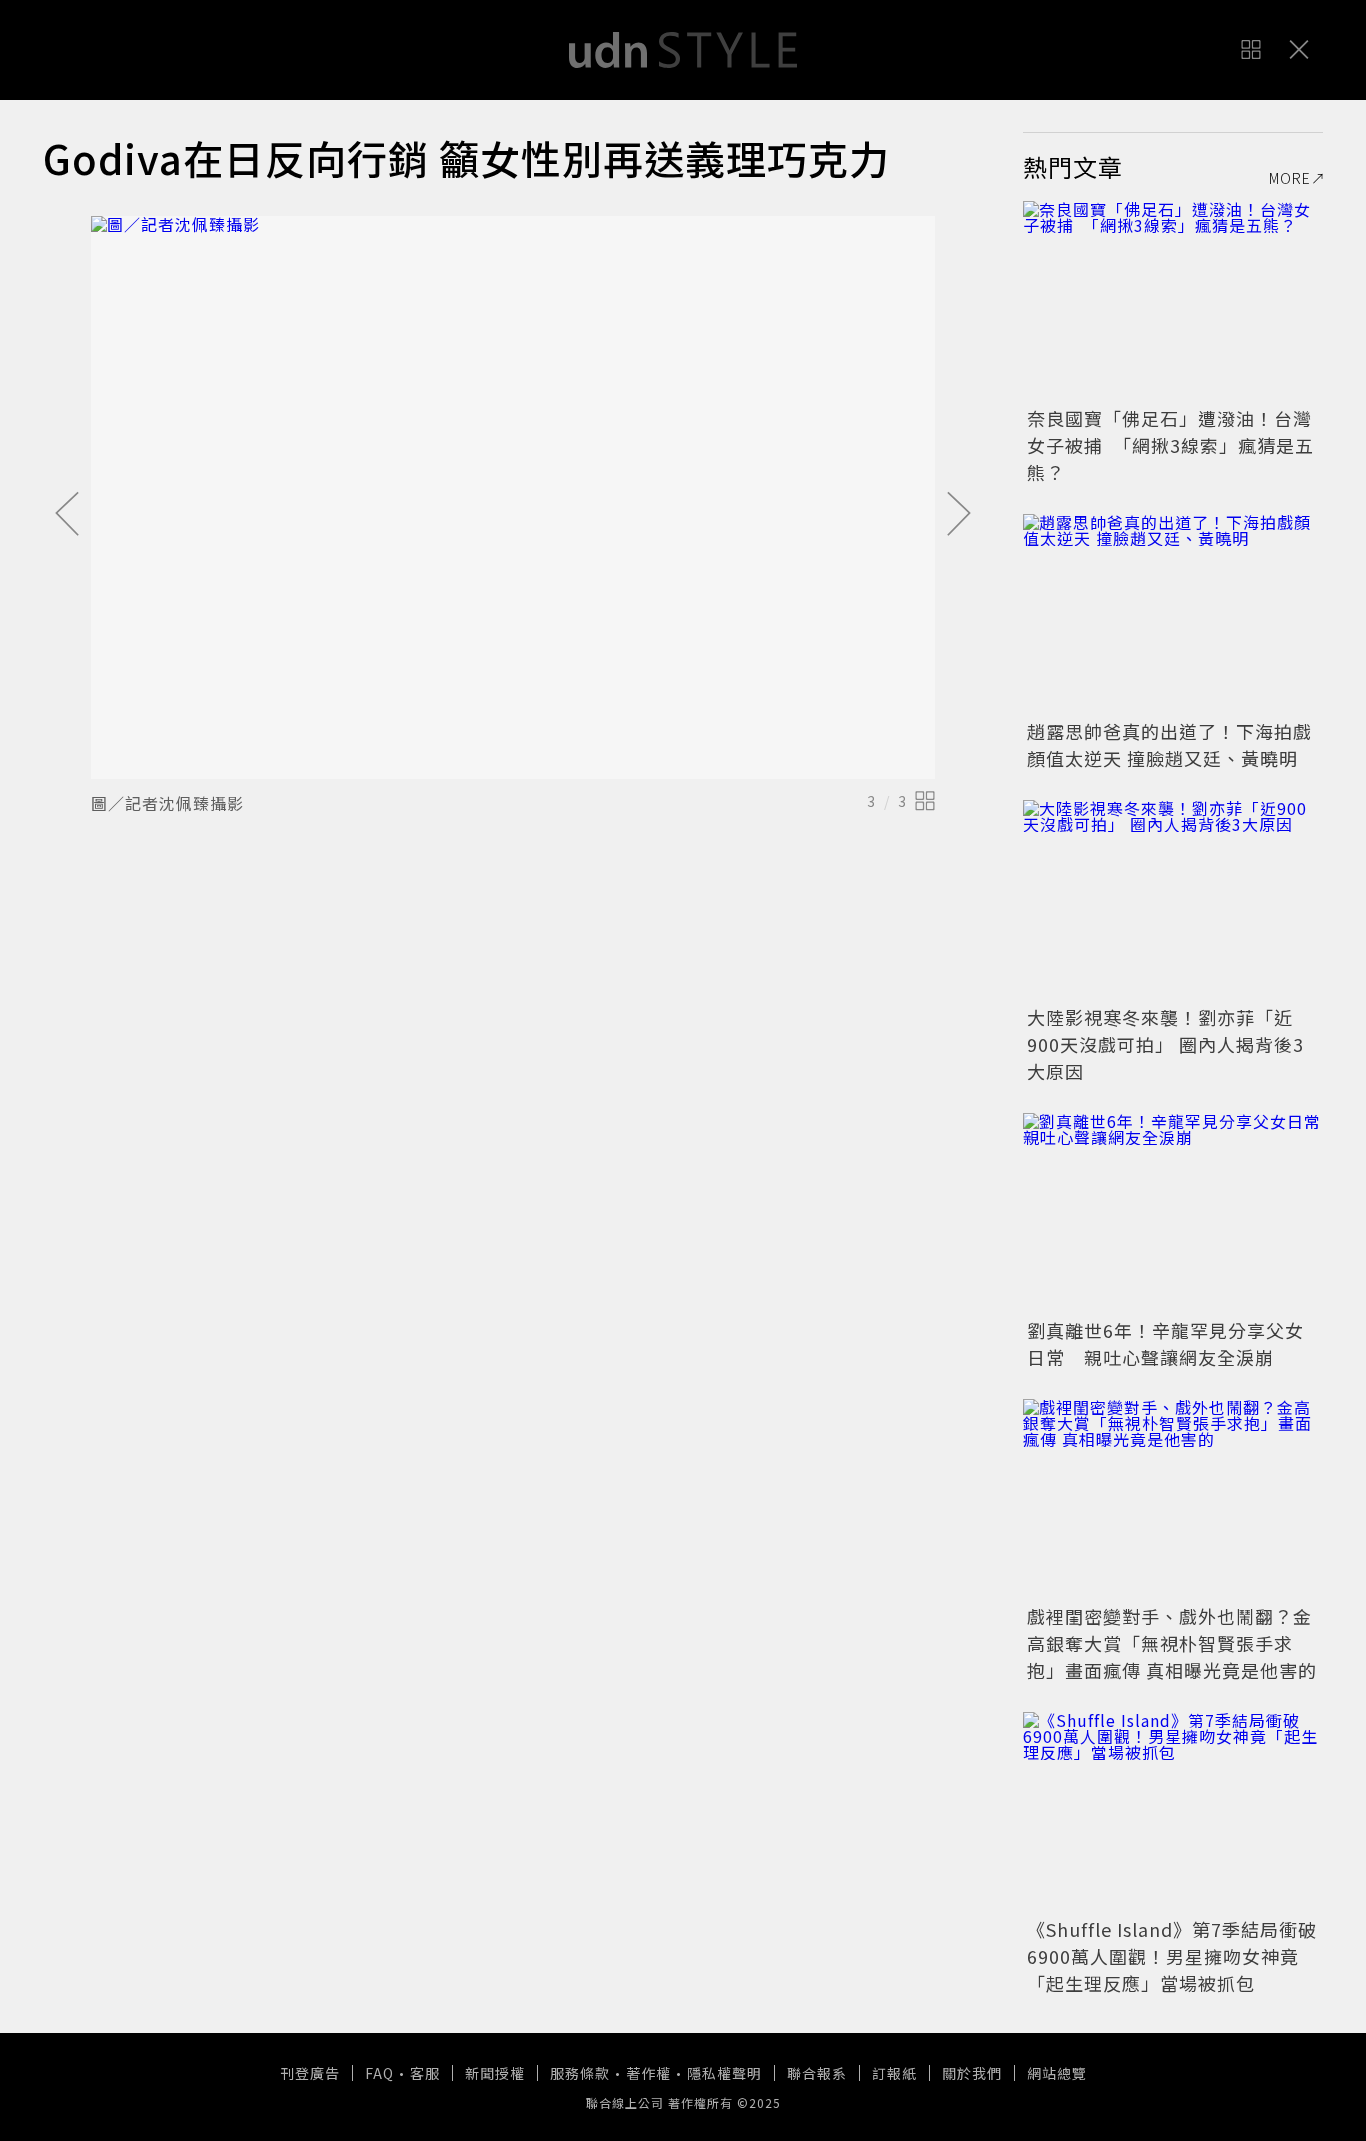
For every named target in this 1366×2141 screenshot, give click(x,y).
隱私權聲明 (724, 2073)
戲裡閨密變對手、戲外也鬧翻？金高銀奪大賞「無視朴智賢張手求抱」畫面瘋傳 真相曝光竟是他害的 (1172, 1643)
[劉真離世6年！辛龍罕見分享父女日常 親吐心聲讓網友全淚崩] (1173, 1213)
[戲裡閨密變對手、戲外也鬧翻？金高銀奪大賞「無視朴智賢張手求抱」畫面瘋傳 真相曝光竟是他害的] (1173, 1499)
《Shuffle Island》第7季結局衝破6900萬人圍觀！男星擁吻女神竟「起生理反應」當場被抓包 (1172, 1956)
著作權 (648, 2073)
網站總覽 (1057, 2073)
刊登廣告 (310, 2073)
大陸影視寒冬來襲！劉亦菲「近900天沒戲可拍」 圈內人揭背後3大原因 (1165, 1044)
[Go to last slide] (67, 515)
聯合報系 (817, 2073)
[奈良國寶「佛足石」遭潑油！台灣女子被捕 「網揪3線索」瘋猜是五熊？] (1173, 301)
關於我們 (972, 2073)
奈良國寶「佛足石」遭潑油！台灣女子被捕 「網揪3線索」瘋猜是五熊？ (1170, 445)
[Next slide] (959, 515)
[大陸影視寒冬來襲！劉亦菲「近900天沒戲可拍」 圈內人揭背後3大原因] (1173, 900)
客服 (425, 2073)
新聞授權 (495, 2073)
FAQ (379, 2073)
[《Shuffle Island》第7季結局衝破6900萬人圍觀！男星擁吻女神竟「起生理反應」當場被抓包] (1173, 1812)
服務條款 (580, 2073)
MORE (1290, 178)
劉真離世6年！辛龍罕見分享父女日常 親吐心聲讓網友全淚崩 (1165, 1343)
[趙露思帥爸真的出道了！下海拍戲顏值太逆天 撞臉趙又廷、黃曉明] (1173, 614)
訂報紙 (894, 2073)
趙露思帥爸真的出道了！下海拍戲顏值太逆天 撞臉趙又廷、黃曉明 (1169, 744)
